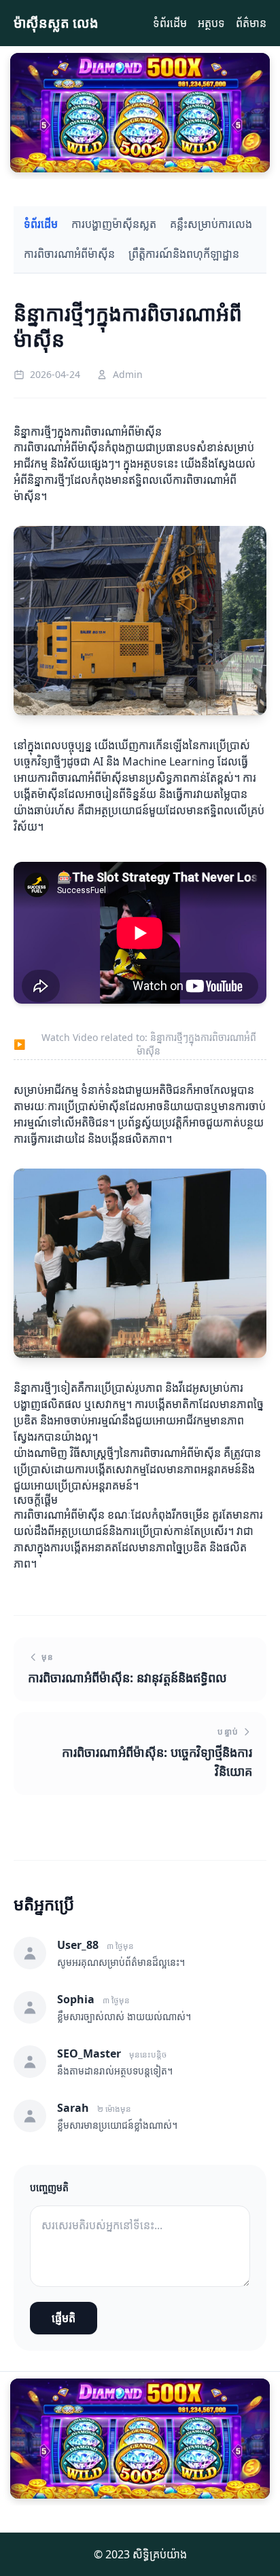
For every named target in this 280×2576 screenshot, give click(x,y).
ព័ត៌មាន (251, 23)
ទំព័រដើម (170, 23)
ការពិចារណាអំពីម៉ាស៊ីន (69, 254)
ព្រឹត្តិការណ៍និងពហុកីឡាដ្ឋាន (184, 254)
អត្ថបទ (211, 23)
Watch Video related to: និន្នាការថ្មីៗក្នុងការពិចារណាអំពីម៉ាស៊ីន (135, 1044)
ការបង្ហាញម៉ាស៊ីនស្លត (114, 224)
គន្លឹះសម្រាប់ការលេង (211, 224)
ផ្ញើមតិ (64, 2318)
